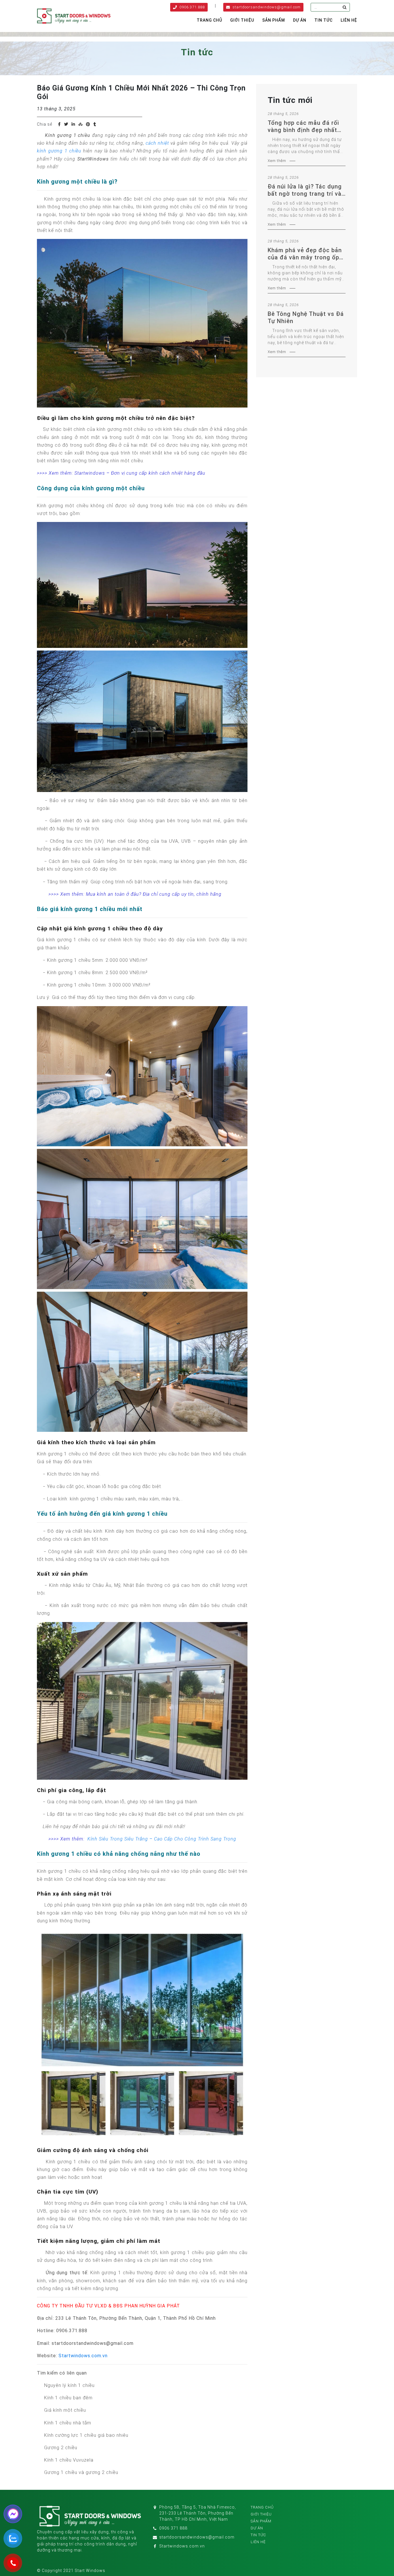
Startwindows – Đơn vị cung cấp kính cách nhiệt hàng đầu (140, 473)
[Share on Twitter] (66, 124)
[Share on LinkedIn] (73, 124)
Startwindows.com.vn (83, 2356)
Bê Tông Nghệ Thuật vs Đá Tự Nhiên (306, 317)
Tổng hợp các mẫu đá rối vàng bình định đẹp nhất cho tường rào (303, 127)
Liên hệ (349, 20)
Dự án (300, 20)
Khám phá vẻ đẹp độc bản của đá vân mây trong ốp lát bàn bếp (305, 254)
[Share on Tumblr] (95, 124)
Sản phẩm (274, 20)
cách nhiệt (157, 143)
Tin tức (323, 20)
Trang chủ (209, 20)
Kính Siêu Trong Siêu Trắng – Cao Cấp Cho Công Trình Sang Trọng (162, 1839)
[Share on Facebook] (59, 124)
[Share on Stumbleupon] (81, 124)
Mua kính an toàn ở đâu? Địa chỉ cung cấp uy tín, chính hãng (154, 894)
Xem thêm (277, 161)
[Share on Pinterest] (88, 124)
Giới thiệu (242, 20)
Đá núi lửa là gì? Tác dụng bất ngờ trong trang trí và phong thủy (305, 190)
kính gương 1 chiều (59, 151)
